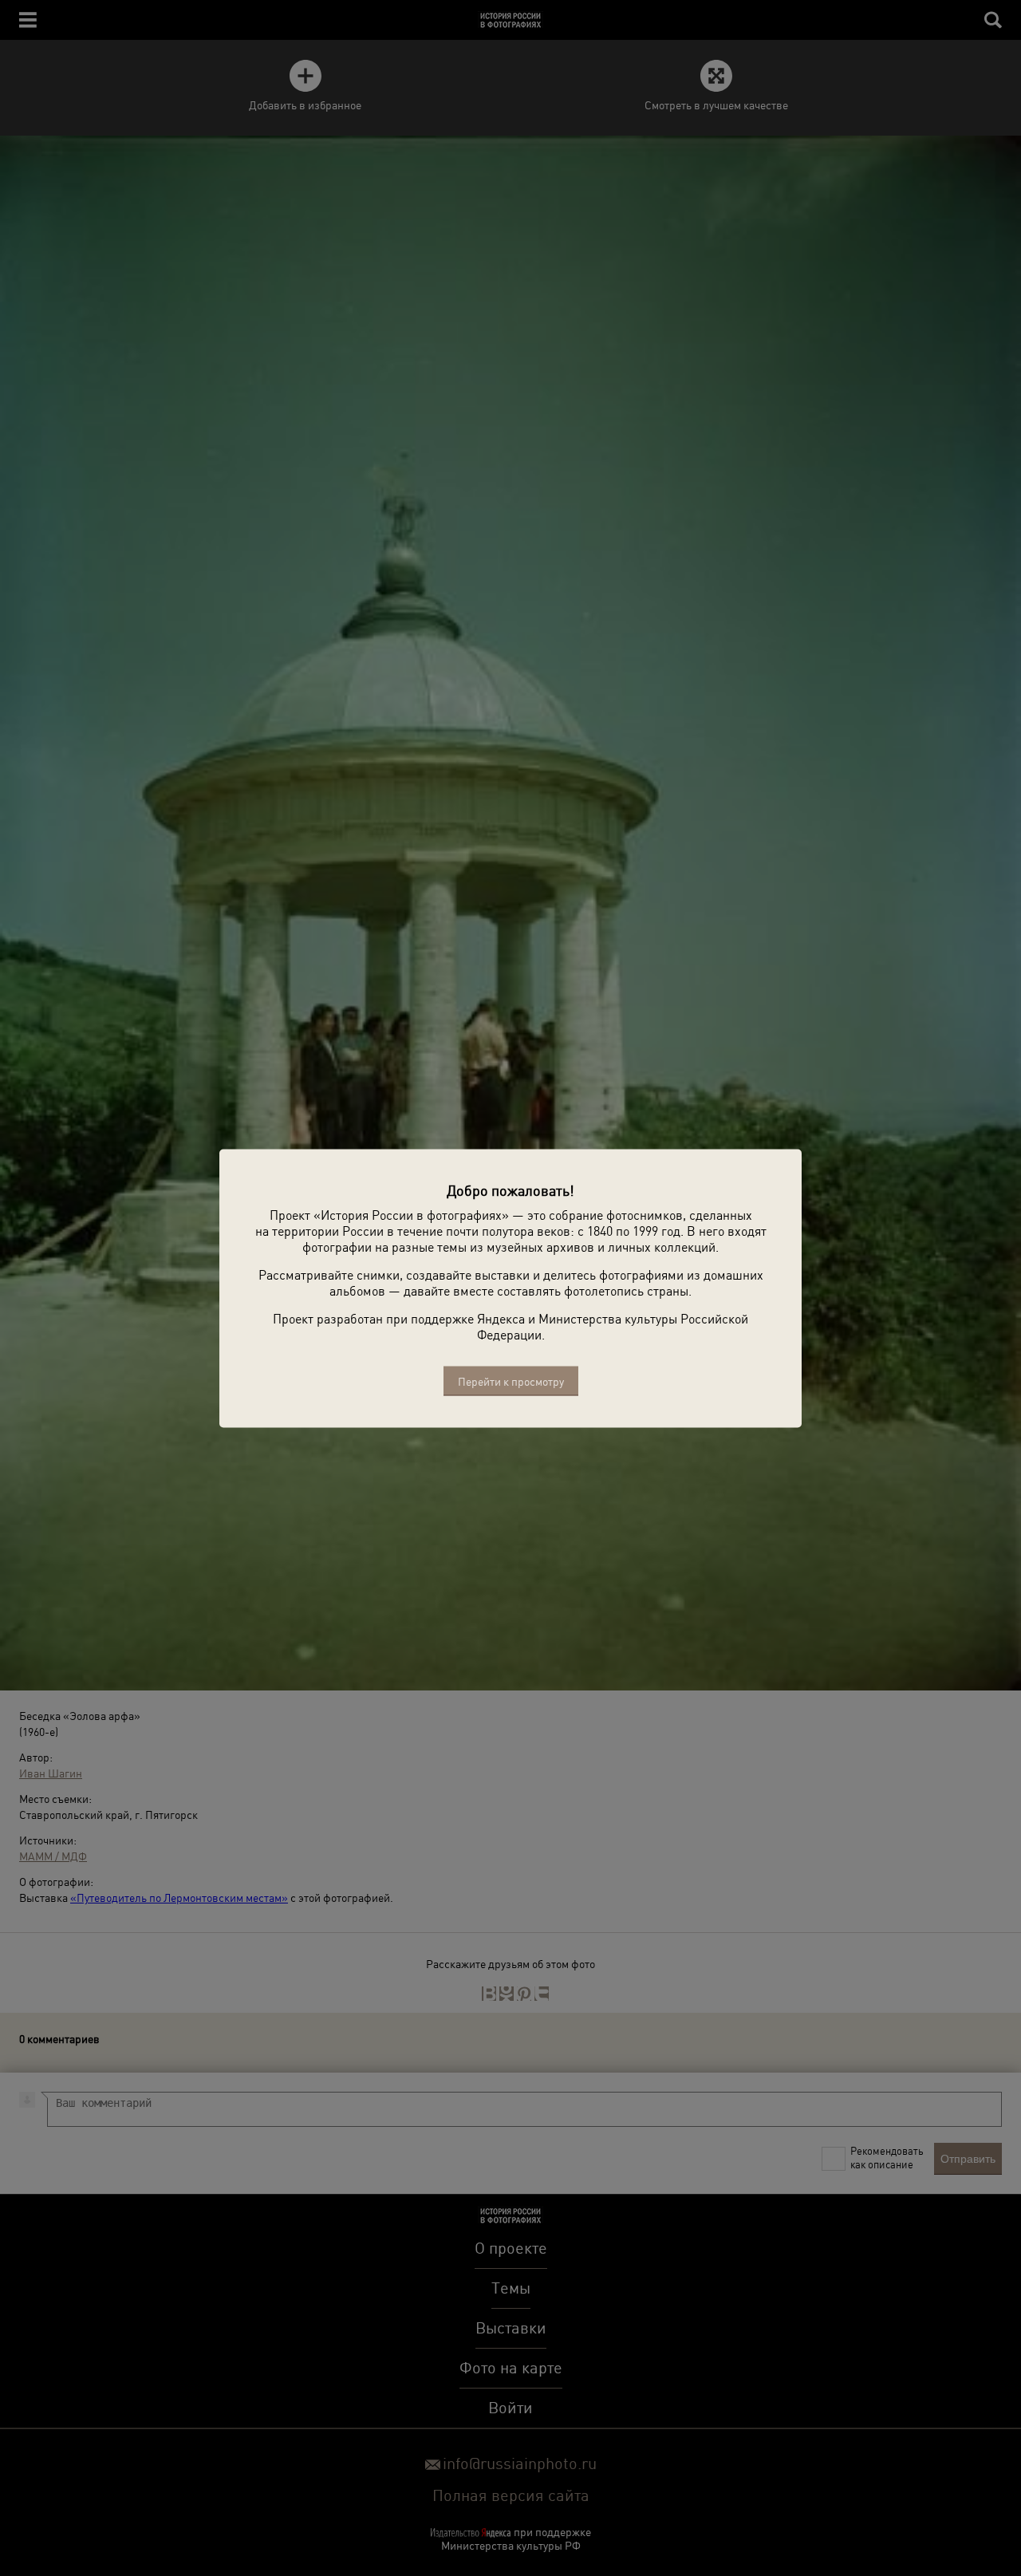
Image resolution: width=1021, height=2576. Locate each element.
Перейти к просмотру (511, 1381)
